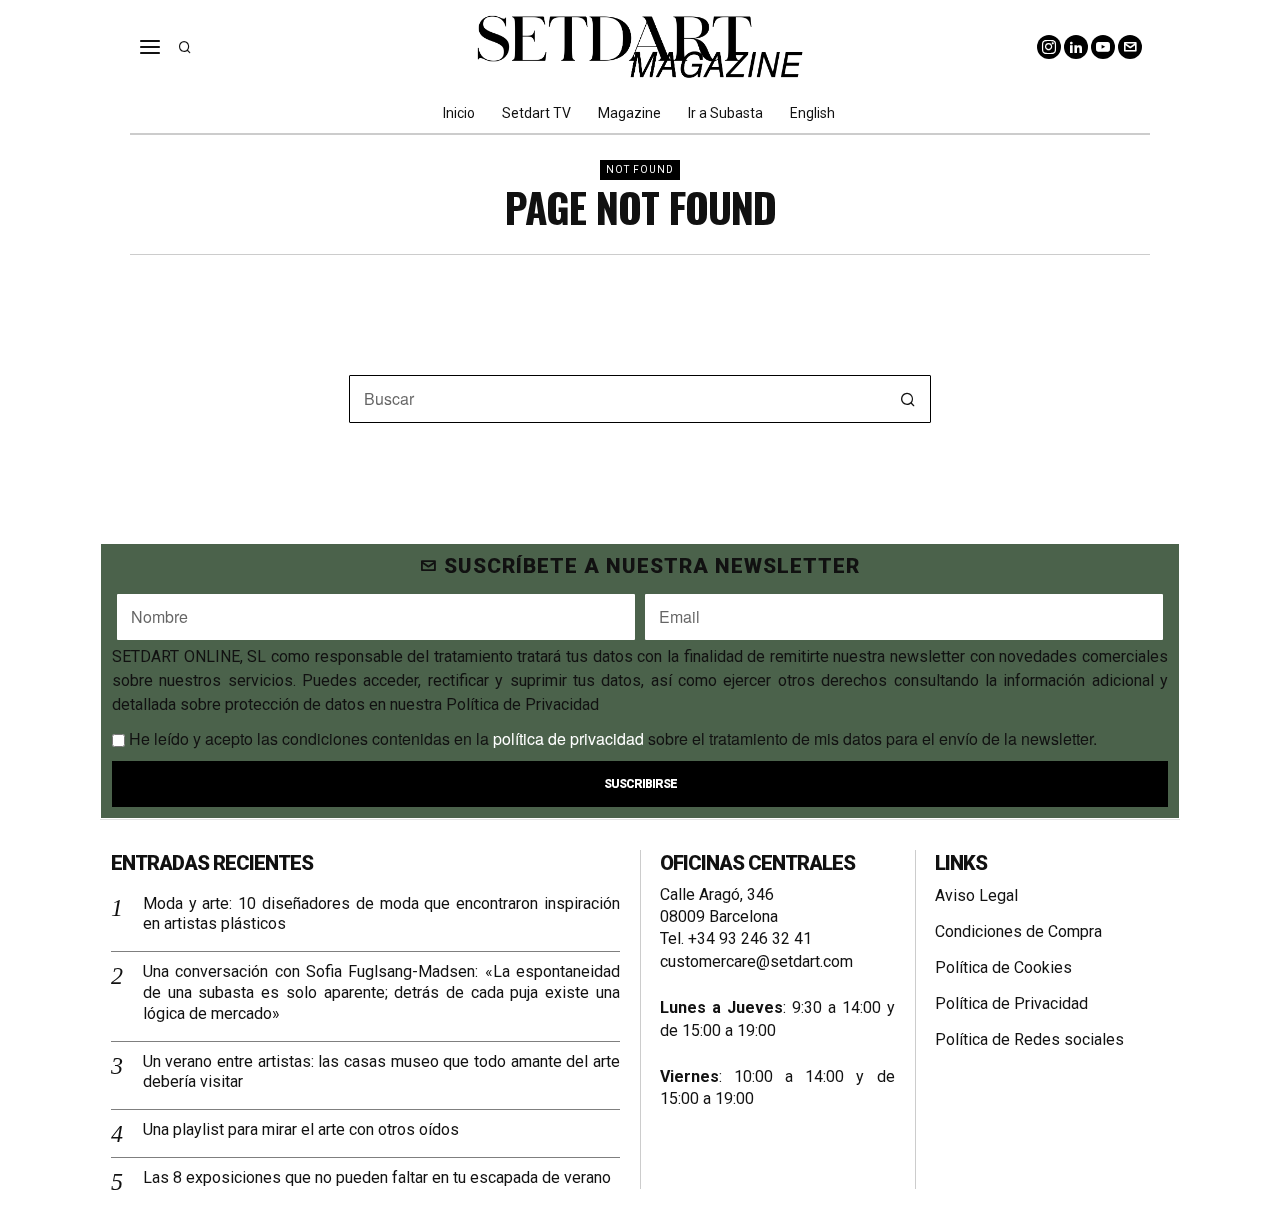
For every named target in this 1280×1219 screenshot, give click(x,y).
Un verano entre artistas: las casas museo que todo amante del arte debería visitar (381, 1072)
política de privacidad (568, 738)
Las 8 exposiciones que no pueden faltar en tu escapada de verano (377, 1177)
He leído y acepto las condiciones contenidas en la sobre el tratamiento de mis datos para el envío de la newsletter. (611, 738)
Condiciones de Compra (1018, 931)
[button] (907, 399)
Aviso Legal (976, 895)
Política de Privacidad (1011, 1003)
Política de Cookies (1003, 967)
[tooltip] (1049, 47)
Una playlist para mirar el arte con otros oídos (301, 1129)
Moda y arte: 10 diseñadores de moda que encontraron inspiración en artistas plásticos (381, 914)
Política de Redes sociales (1029, 1039)
